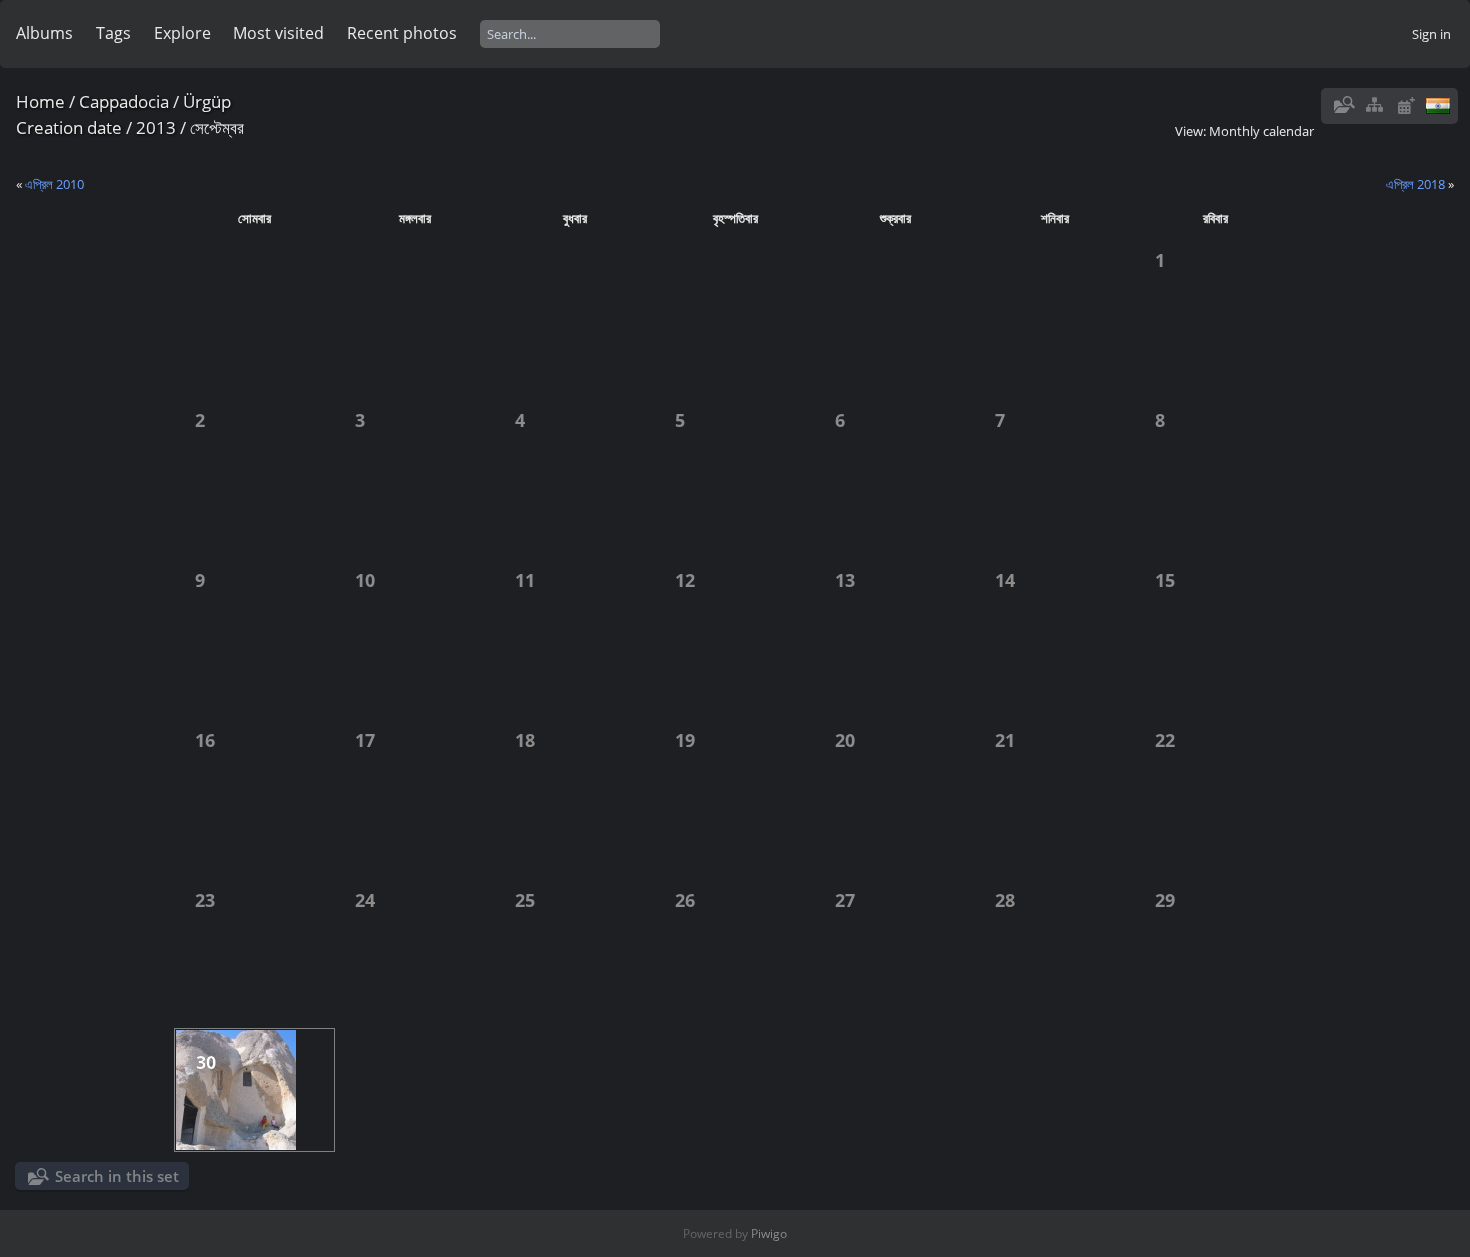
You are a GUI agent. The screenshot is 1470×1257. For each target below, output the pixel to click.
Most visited (278, 33)
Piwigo (769, 1233)
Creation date (69, 127)
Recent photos (402, 33)
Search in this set (117, 1176)
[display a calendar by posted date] (1406, 105)
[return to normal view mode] (1374, 105)
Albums (44, 33)
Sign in (1431, 34)
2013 (156, 127)
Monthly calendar (1261, 131)
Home (40, 101)
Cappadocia (124, 101)
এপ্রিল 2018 (1415, 184)
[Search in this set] (1343, 105)
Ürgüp (207, 101)
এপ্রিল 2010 (54, 184)
